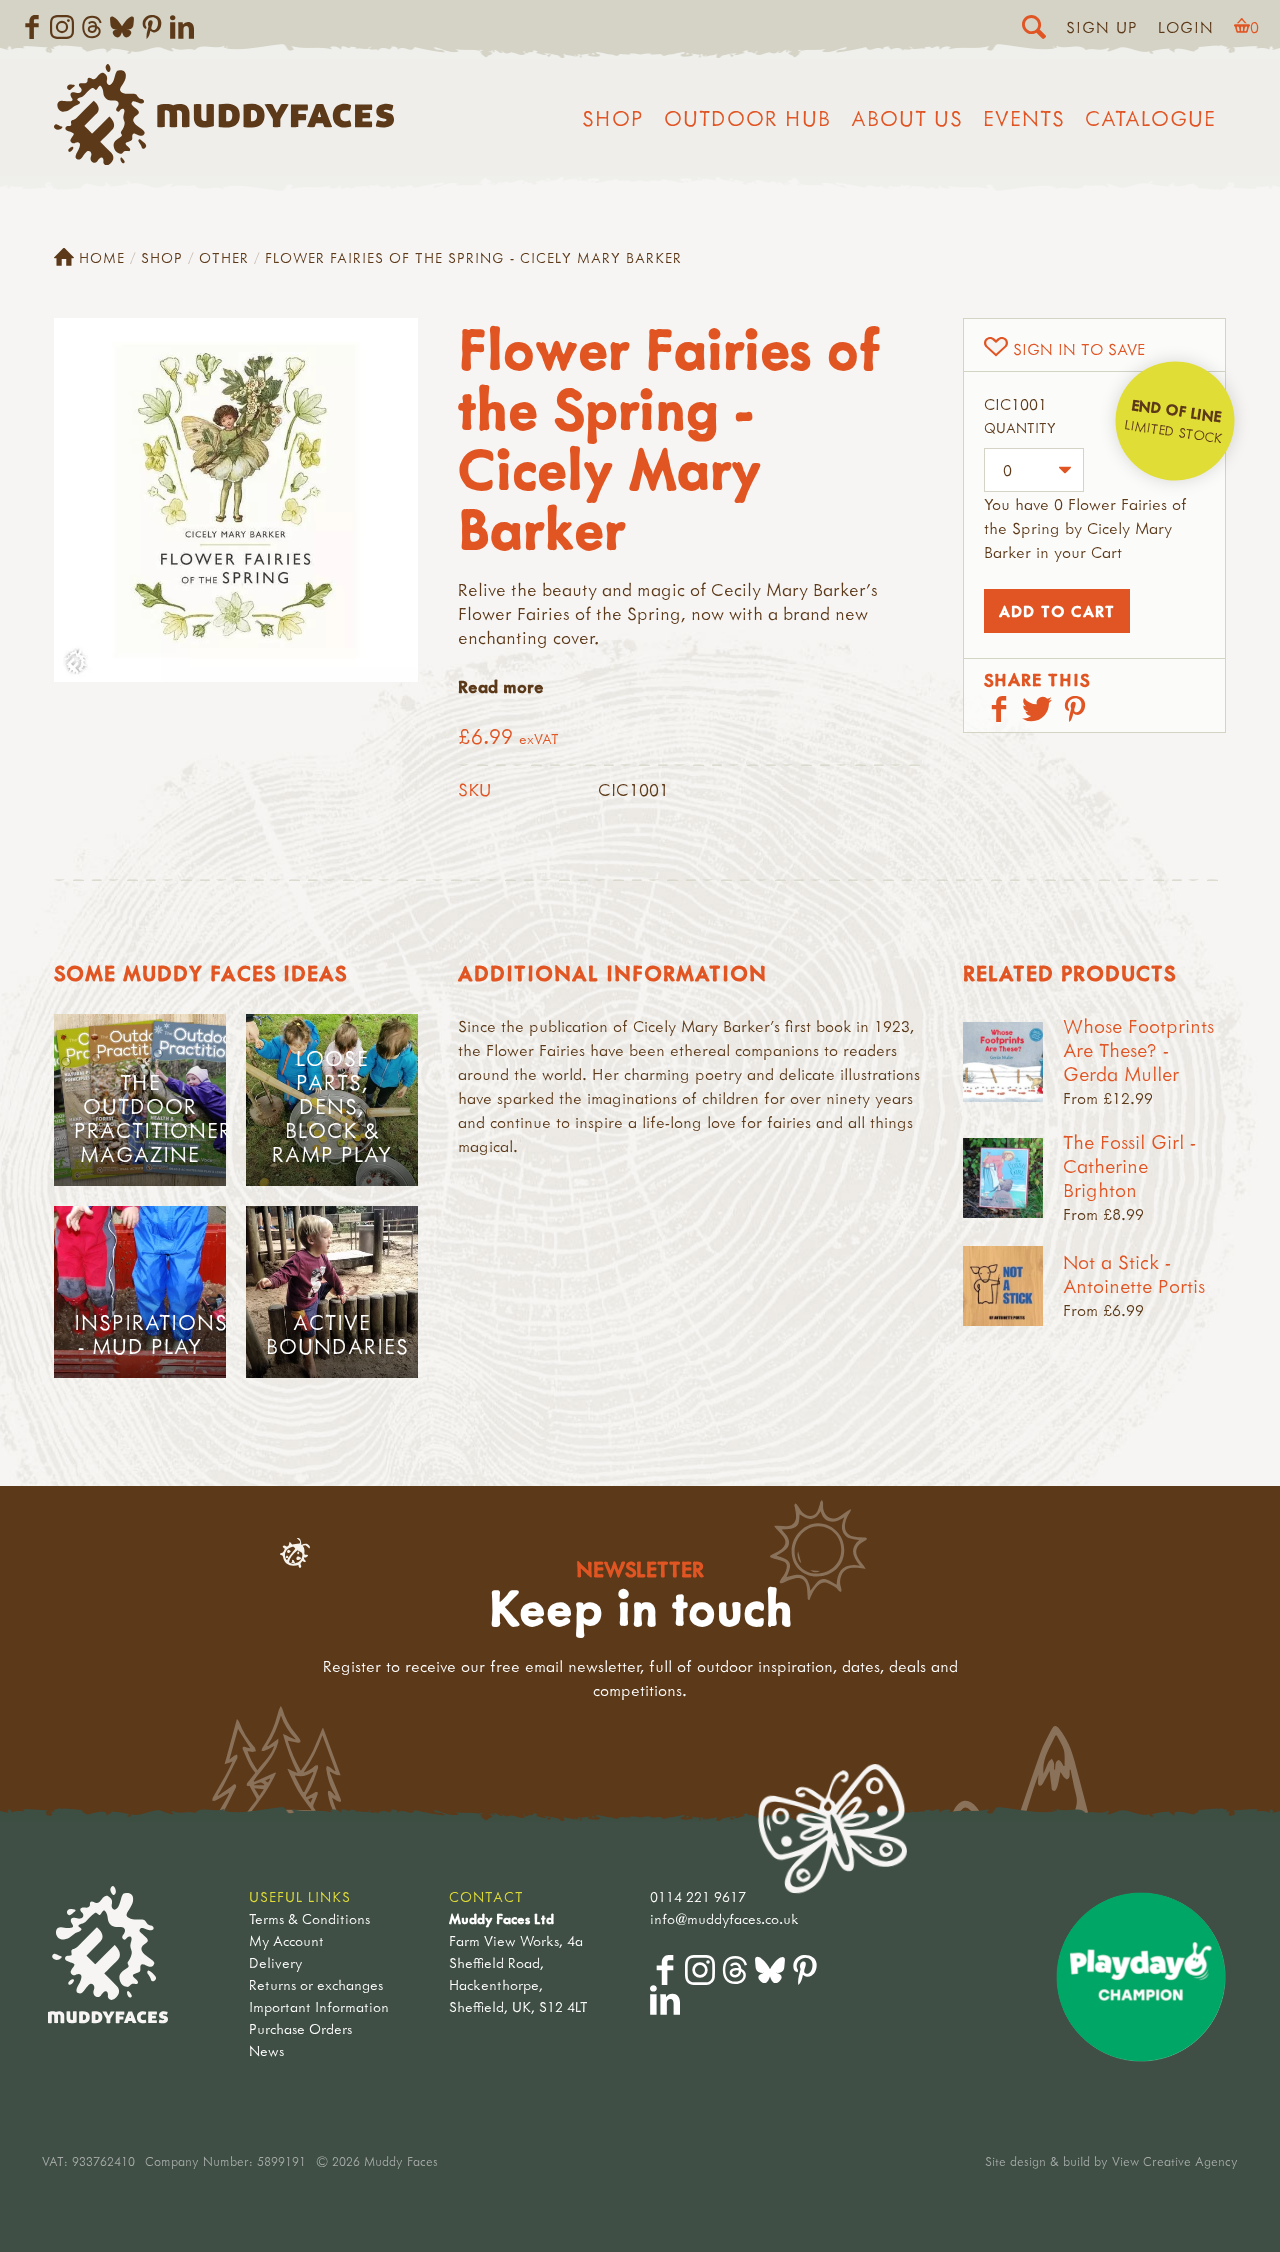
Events (1024, 118)
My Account (286, 1940)
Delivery (275, 1962)
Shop (613, 118)
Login (1186, 27)
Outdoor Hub (747, 118)
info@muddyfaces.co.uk (724, 1918)
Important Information (319, 2006)
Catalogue (1150, 118)
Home (102, 257)
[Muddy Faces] (224, 159)
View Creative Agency (1175, 2161)
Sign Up (1102, 27)
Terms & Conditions (309, 1918)
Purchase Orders (300, 2028)
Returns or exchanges (316, 1984)
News (266, 2050)
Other (224, 257)
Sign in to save (1079, 349)
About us (907, 118)
